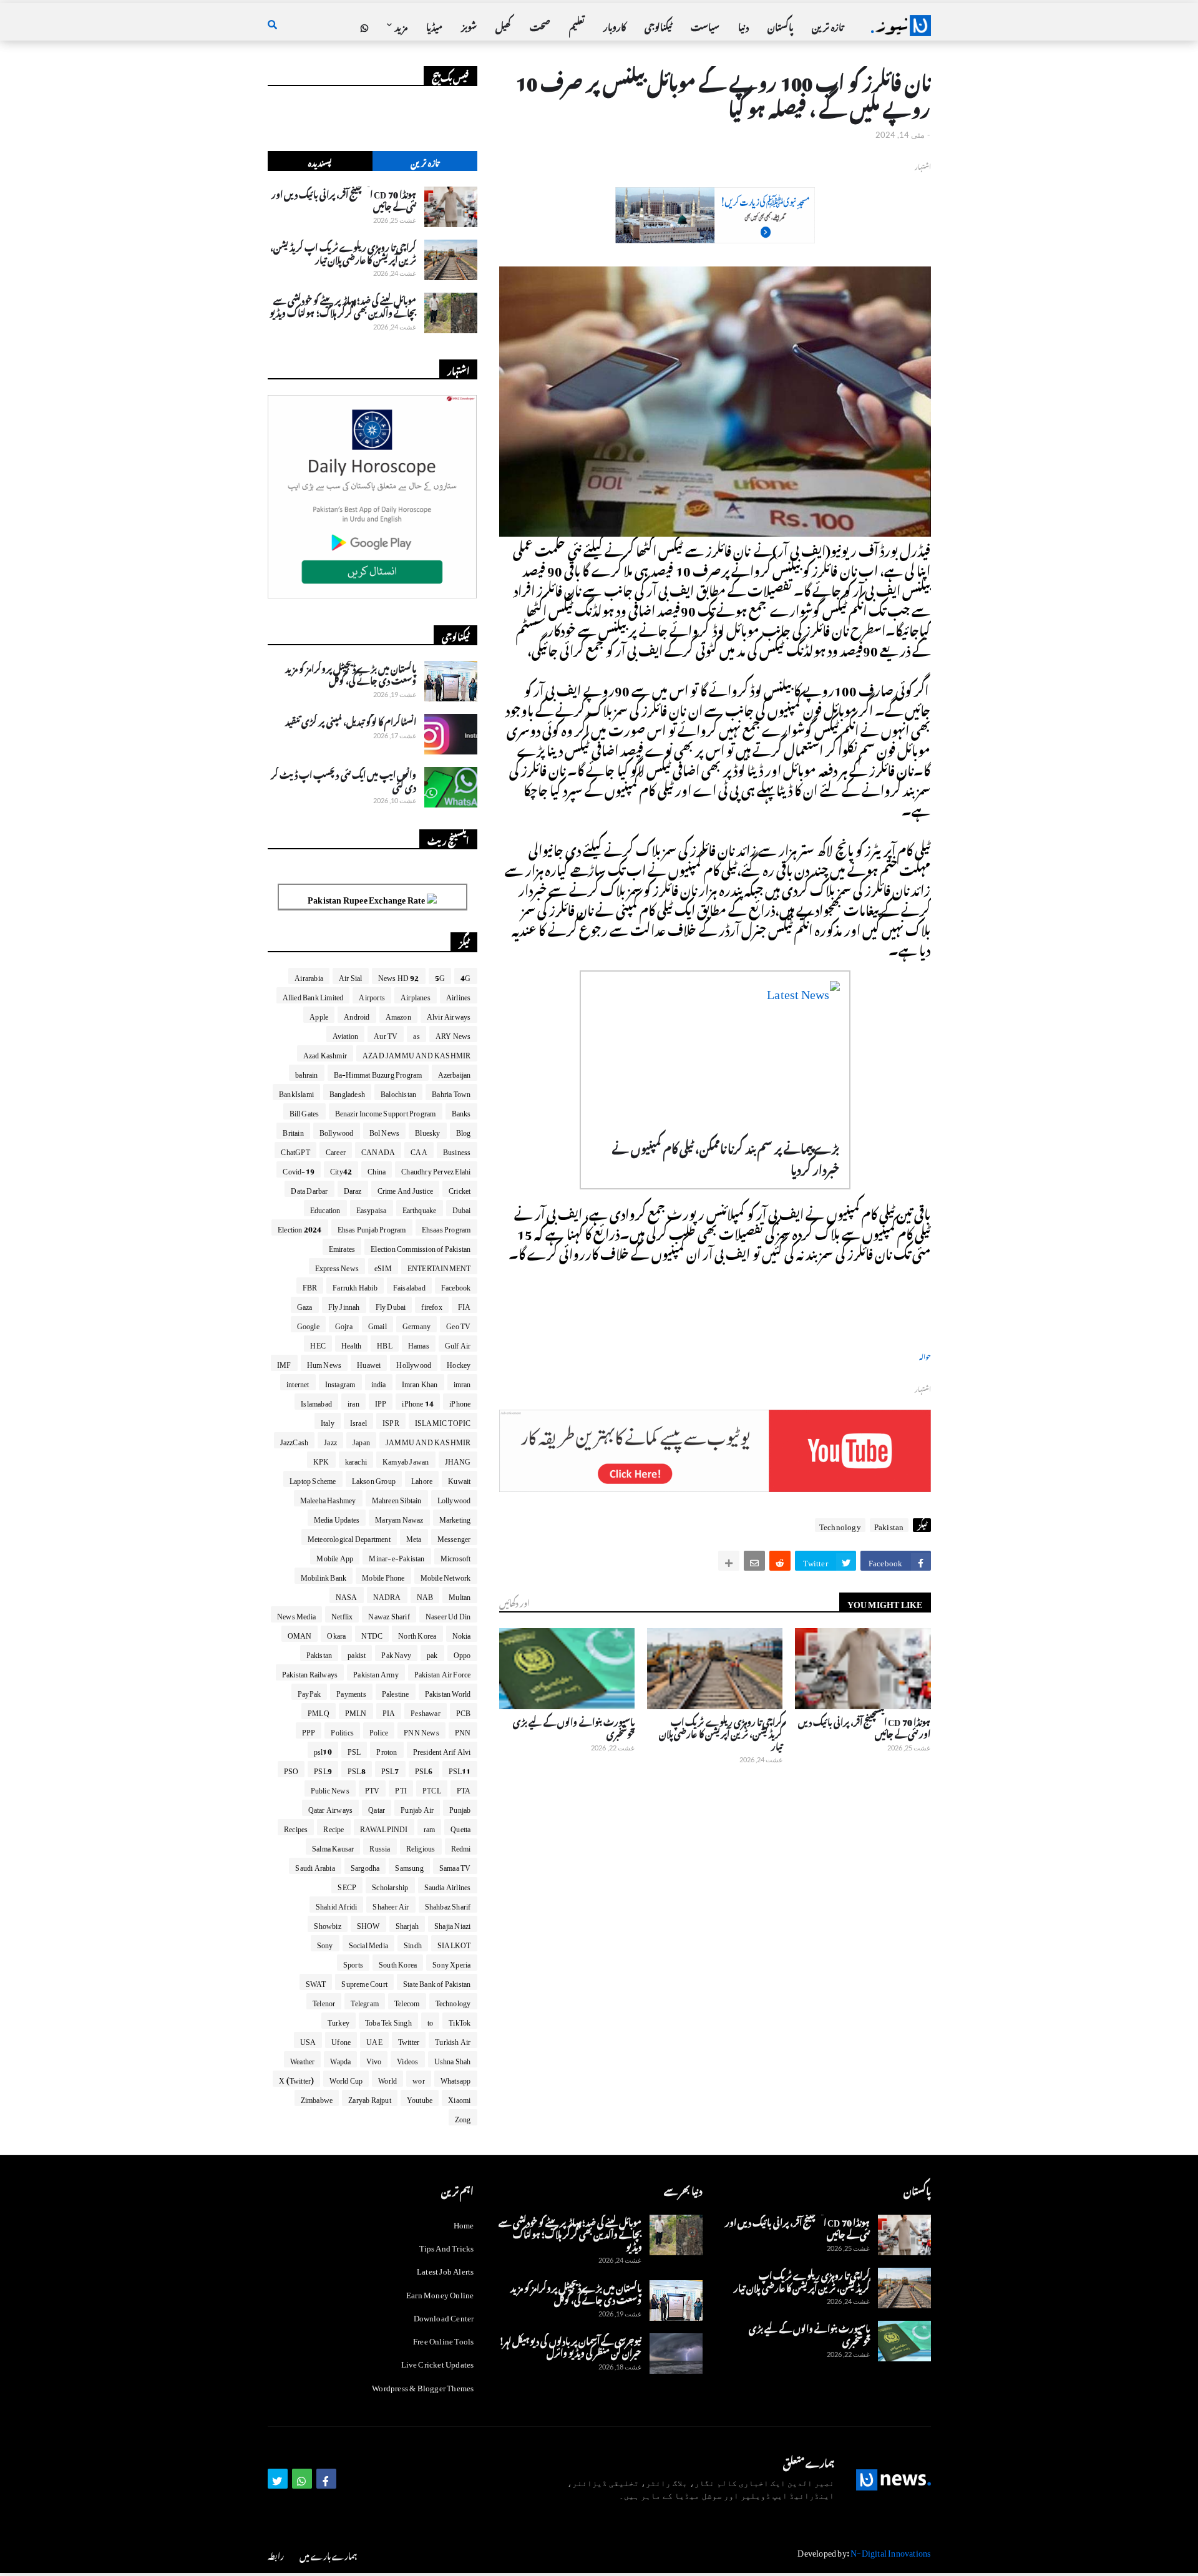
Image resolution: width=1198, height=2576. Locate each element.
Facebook (456, 1286)
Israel (358, 1421)
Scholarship (390, 1885)
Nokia (462, 1634)
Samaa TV (455, 1866)
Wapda (340, 2059)
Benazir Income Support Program (386, 1111)
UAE (374, 2040)
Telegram (365, 2001)
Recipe (334, 1827)
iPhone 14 (418, 1402)
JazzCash (295, 1440)
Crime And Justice (405, 1189)
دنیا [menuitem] (743, 25)
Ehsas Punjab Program (372, 1227)
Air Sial (351, 976)
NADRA (387, 1595)
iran (353, 1402)
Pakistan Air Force (443, 1672)
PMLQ (319, 1711)
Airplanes (416, 995)
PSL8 (357, 1769)
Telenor (324, 2001)
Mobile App (335, 1556)
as (416, 1034)
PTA (464, 1788)
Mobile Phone (383, 1576)
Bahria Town (451, 1092)
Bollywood (337, 1131)
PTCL (432, 1788)
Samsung (409, 1866)
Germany (416, 1324)
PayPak (309, 1692)
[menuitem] (364, 26)
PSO (291, 1769)
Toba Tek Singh (388, 2021)
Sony (325, 1943)
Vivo (374, 2059)
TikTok (460, 2021)
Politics (342, 1730)
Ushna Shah (453, 2059)
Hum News (324, 1363)
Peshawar (426, 1711)
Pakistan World (448, 1692)
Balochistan (398, 1092)
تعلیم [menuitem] (577, 25)
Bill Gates (304, 1111)
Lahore (422, 1479)
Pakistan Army (376, 1672)
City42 (341, 1169)
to (430, 2021)
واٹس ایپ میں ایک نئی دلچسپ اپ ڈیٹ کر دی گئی (344, 779)
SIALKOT (454, 1943)
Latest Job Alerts (445, 2269)
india (379, 1382)
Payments (351, 1692)
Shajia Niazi (452, 1924)
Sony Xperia (451, 1963)
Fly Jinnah (344, 1305)
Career (336, 1150)
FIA (465, 1305)
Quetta (460, 1827)
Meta (414, 1537)
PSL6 (424, 1769)
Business (457, 1150)
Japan (361, 1440)
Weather (302, 2059)
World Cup (346, 2079)
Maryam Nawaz (399, 1518)
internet (298, 1382)
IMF (284, 1363)
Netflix (342, 1614)
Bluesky (427, 1131)
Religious (421, 1847)
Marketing (455, 1518)
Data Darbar (309, 1189)
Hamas (419, 1344)
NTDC (372, 1634)
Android (357, 1015)
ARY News (453, 1034)
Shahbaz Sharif (448, 1905)
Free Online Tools (443, 2339)
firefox (431, 1305)
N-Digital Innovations (890, 2551)
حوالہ (925, 1356)
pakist (357, 1653)
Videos (407, 2059)
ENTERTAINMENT (439, 1266)
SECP (347, 1885)
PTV (373, 1788)
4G (465, 976)
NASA (347, 1595)
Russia (380, 1847)
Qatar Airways (331, 1808)
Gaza (305, 1305)
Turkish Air (453, 2040)
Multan (460, 1595)
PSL (354, 1750)
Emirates (342, 1247)
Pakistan (889, 1525)
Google (308, 1324)
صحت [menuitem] (540, 25)
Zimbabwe (317, 2098)
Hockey (459, 1363)
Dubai (462, 1208)
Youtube (420, 2098)
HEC (318, 1344)
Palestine (396, 1692)
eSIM (383, 1266)
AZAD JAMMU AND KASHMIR (416, 1053)
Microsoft (456, 1556)
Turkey (338, 2021)
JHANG (458, 1460)
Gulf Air (458, 1344)
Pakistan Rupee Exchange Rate (367, 898)
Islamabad (316, 1402)
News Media (296, 1614)
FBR (310, 1286)
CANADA (378, 1150)
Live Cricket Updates (438, 2362)
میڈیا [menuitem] (434, 25)
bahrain (306, 1073)
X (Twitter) (296, 2079)
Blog (464, 1131)
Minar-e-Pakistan (397, 1556)
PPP (309, 1730)
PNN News (421, 1730)
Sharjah (407, 1924)
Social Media (368, 1943)
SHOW (368, 1924)
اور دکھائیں (514, 1602)
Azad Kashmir (325, 1053)
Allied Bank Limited (313, 995)
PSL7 (390, 1769)
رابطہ (276, 2554)
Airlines (459, 995)
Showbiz (327, 1924)
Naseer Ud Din (448, 1614)
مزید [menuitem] (401, 25)
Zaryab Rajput (370, 2098)
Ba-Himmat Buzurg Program (378, 1073)
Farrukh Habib (355, 1286)
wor (419, 2079)
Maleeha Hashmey (328, 1498)
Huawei (369, 1363)
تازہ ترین (425, 161)
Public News (330, 1788)
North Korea (417, 1634)
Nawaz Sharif (389, 1614)
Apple (319, 1015)
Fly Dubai (391, 1305)
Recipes (296, 1827)
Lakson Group (374, 1479)
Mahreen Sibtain (397, 1498)
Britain (293, 1131)
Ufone (341, 2040)
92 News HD (399, 976)
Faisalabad (409, 1286)
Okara (336, 1634)
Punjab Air (417, 1808)
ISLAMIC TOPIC (443, 1421)
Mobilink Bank (324, 1576)
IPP (381, 1402)
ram (430, 1827)
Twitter (409, 2040)
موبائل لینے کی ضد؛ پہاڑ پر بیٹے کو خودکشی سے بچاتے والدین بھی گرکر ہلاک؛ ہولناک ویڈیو (343, 305)
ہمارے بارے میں (328, 2554)
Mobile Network (446, 1576)
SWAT (316, 1982)
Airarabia (309, 976)
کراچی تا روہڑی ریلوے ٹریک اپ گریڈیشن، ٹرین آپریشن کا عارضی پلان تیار (721, 1733)
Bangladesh (347, 1092)
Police (379, 1730)
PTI (401, 1788)
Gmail (377, 1324)
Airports (372, 995)
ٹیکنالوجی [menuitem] (658, 25)
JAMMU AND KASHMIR (428, 1440)
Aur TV (386, 1034)
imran (462, 1382)
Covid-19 (299, 1169)
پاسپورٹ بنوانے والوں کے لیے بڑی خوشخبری (574, 1726)
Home (464, 2224)
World (387, 2079)
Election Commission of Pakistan (421, 1247)
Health (351, 1344)
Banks (461, 1111)
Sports (353, 1963)
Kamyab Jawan (406, 1460)
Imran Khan (420, 1382)
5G (440, 976)
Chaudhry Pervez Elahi (436, 1169)
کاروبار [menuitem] (615, 25)
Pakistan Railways (310, 1672)
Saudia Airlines (448, 1885)
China (377, 1169)
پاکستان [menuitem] (780, 25)
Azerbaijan (455, 1073)
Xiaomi (459, 2098)
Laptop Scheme (313, 1479)
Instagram (340, 1382)
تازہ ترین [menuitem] (827, 25)
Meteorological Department (349, 1537)
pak (432, 1653)
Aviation (346, 1034)
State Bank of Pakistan (437, 1982)
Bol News (385, 1131)
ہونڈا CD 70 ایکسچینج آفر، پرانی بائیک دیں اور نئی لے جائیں (864, 1726)
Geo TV (458, 1324)
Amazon (398, 1015)
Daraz (353, 1189)
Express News (337, 1266)
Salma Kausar (333, 1847)
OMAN (300, 1634)
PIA (389, 1711)
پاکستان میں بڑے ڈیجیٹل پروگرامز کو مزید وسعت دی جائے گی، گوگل (351, 673)
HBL (385, 1344)
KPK (321, 1460)
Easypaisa (372, 1208)
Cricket (460, 1189)
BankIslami (296, 1092)
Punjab (460, 1808)
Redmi (461, 1847)
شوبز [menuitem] (469, 25)
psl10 (323, 1750)
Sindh (413, 1943)
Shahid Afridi (337, 1905)
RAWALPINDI (384, 1827)
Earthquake (420, 1208)
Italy (328, 1421)
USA (308, 2040)
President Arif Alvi (442, 1750)
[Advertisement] (715, 236)
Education (325, 1208)
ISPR (391, 1421)
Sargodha (365, 1866)
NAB (425, 1595)
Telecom (407, 2001)
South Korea (398, 1963)
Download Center (444, 2316)
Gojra (344, 1324)
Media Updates (337, 1518)
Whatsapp (456, 2079)
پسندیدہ (320, 161)
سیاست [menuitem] (705, 25)
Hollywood (414, 1363)
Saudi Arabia (315, 1866)
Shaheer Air (391, 1905)
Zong (463, 2117)
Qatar (377, 1808)
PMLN (356, 1711)
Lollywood (454, 1498)
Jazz (330, 1440)
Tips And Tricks (447, 2246)
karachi (356, 1460)
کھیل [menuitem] (503, 25)
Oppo (462, 1653)
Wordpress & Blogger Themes (423, 2386)
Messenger (454, 1537)
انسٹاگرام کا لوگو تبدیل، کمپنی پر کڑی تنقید (351, 720)
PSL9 (323, 1769)
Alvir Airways (449, 1015)
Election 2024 (300, 1227)
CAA (419, 1150)
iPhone (460, 1402)
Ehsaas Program (446, 1227)
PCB (464, 1711)
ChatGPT (295, 1150)
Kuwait (459, 1479)
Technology (840, 1525)
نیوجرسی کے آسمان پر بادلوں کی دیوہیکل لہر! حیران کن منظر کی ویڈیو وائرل (570, 2345)
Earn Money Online (440, 2293)
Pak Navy (396, 1653)
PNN (463, 1730)
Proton (387, 1750)
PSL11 (460, 1769)
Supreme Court (364, 1982)
